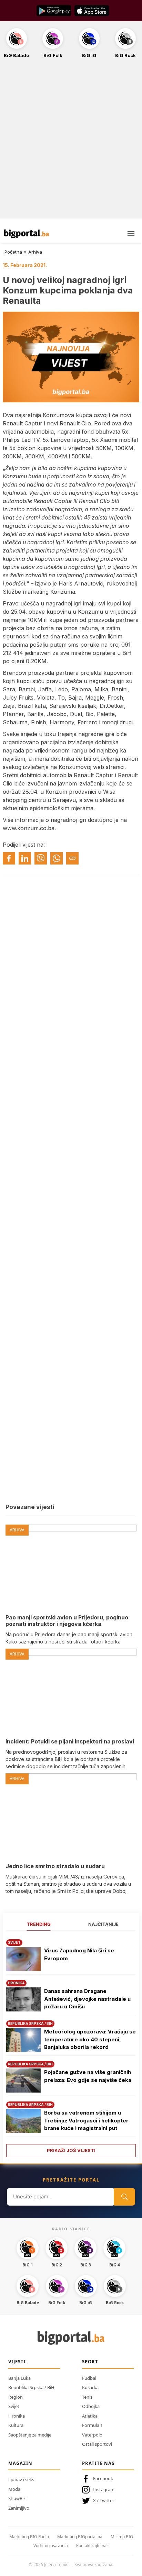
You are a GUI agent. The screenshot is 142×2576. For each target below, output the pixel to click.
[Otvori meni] (131, 234)
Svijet (14, 2406)
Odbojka (91, 2406)
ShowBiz (17, 2498)
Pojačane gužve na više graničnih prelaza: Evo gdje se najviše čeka (88, 2076)
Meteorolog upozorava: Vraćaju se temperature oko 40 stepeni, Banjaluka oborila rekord (90, 2039)
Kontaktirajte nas (92, 2546)
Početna (13, 252)
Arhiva (35, 252)
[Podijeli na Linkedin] (25, 858)
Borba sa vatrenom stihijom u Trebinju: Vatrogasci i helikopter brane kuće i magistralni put (86, 2120)
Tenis (87, 2397)
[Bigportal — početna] (27, 234)
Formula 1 (92, 2425)
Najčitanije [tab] (103, 1924)
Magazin (20, 2463)
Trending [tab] (39, 1924)
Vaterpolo (92, 2435)
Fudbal (89, 2378)
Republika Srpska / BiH (31, 2387)
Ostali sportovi (97, 2444)
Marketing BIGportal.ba (80, 2537)
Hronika (17, 2416)
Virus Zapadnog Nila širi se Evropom (79, 1954)
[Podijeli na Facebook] (9, 858)
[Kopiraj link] (72, 858)
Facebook (103, 2478)
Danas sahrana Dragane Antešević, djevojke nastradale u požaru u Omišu (87, 1999)
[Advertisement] (71, 142)
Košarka (90, 2387)
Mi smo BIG (122, 2537)
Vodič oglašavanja (51, 2546)
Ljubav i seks (21, 2479)
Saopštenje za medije (30, 2435)
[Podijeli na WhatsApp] (57, 858)
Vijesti (17, 2362)
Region (16, 2397)
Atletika (90, 2416)
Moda (14, 2489)
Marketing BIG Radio (29, 2537)
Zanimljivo (19, 2508)
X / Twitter (104, 2500)
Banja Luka (19, 2378)
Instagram (104, 2489)
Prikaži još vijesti (71, 2150)
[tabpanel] (71, 2046)
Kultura (16, 2425)
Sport (90, 2362)
